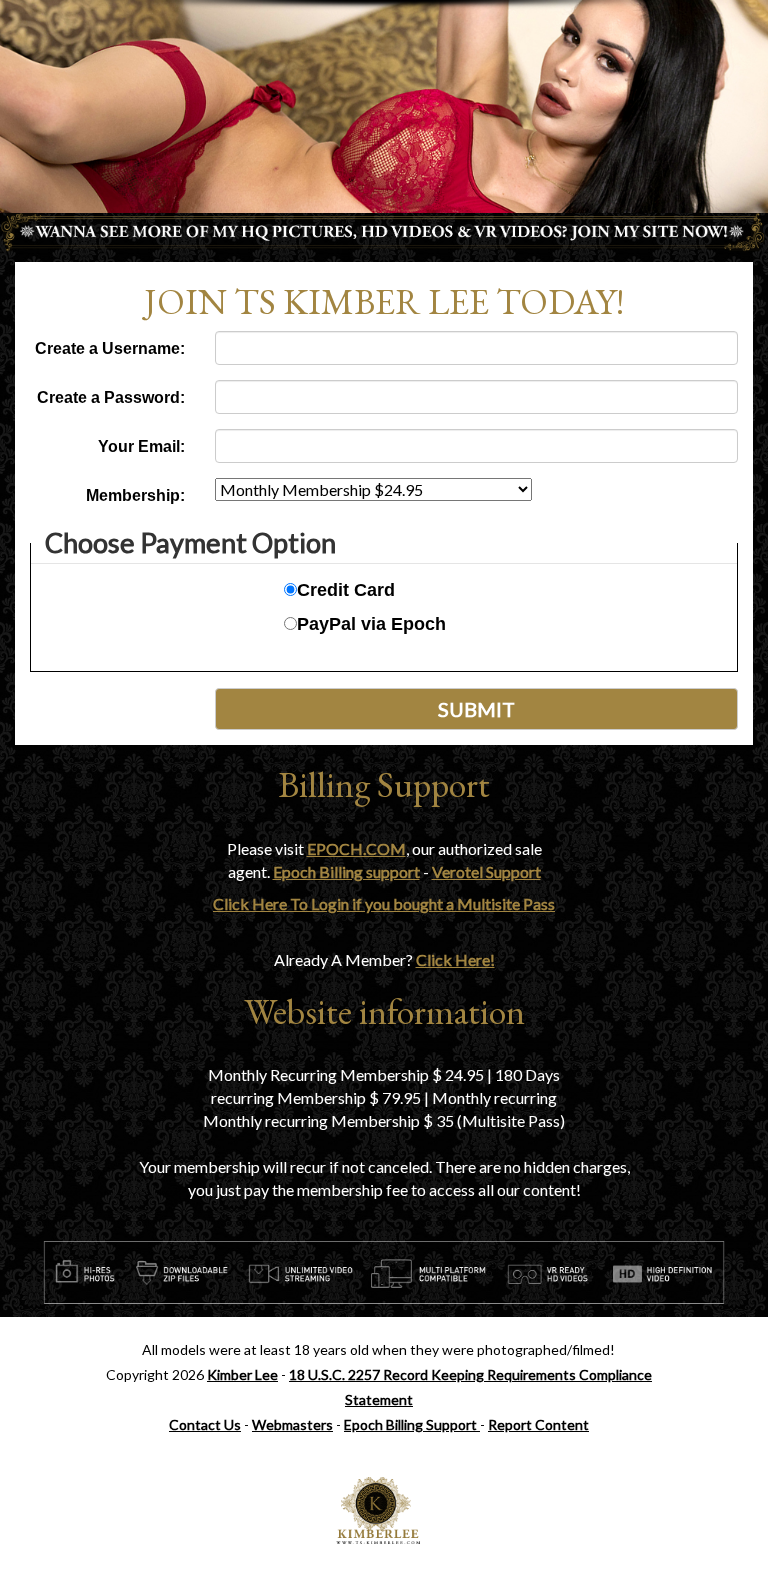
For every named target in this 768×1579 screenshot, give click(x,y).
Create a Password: (111, 397)
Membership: (135, 495)
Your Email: (141, 446)
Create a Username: (110, 348)
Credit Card (346, 590)
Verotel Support (486, 871)
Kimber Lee (242, 1374)
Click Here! (455, 959)
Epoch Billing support (346, 871)
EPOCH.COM (356, 848)
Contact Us (205, 1424)
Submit (476, 709)
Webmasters (292, 1424)
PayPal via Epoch (371, 624)
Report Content (538, 1424)
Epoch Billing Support (412, 1424)
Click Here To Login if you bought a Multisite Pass (384, 903)
